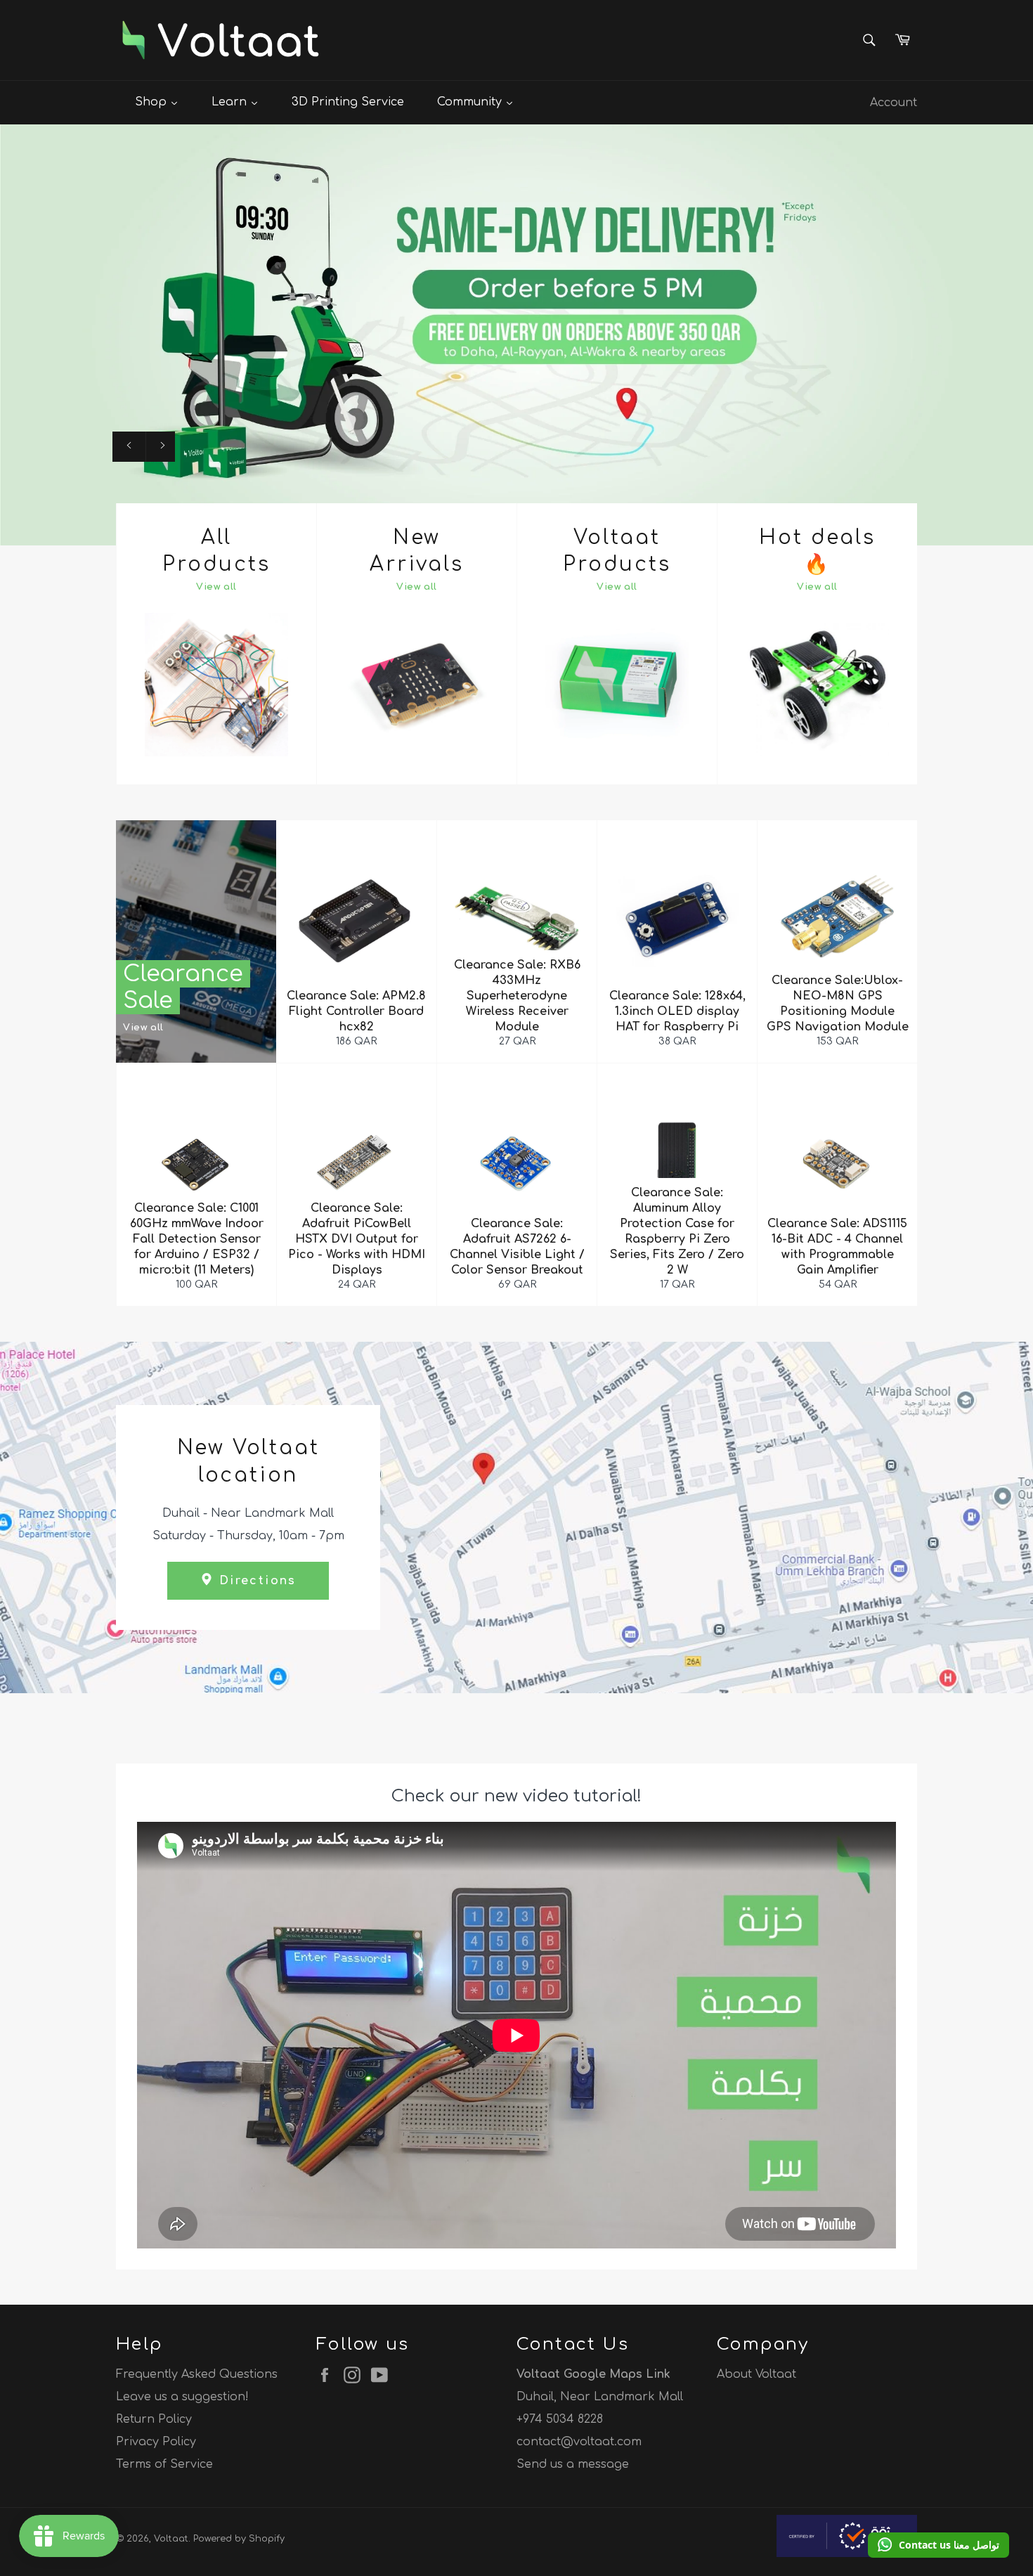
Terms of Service (164, 2464)
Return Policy (154, 2419)
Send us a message (573, 2464)
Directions (255, 1581)
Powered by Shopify (239, 2539)
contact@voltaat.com (579, 2442)
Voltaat (171, 2539)
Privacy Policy (156, 2442)
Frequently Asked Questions (197, 2374)
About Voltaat (756, 2374)
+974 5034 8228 (560, 2419)
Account (894, 103)
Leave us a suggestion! (182, 2397)
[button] (938, 2545)
